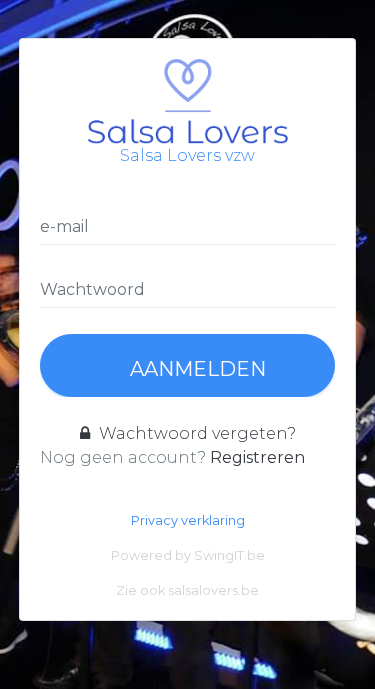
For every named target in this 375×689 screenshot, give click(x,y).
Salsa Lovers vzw (187, 155)
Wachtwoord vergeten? (195, 433)
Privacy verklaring (188, 520)
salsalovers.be (213, 590)
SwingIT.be (229, 555)
